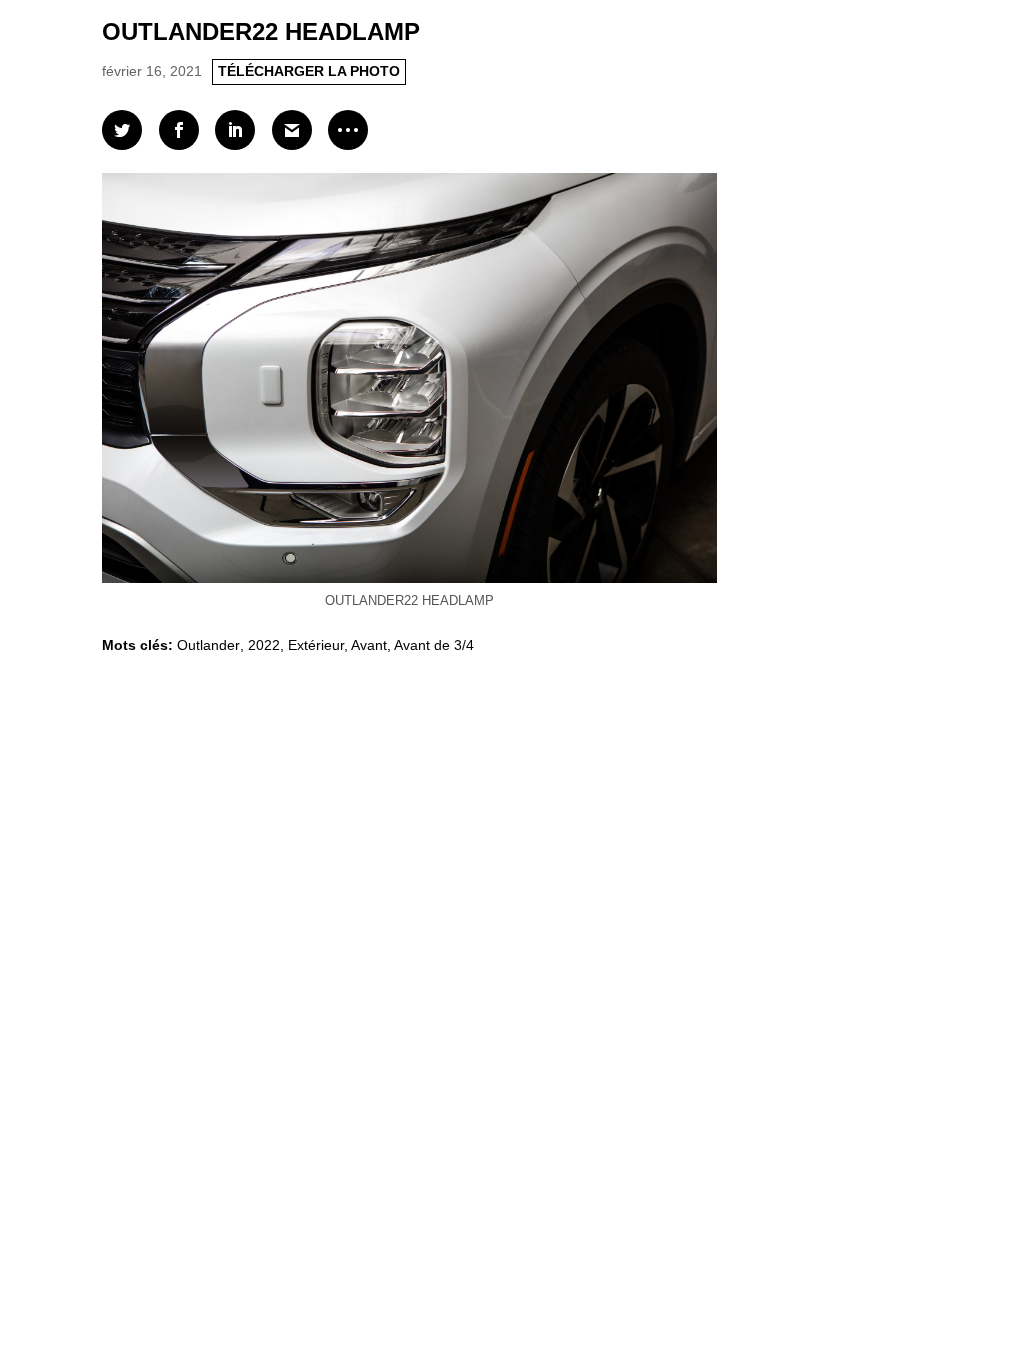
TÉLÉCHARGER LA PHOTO (309, 71)
